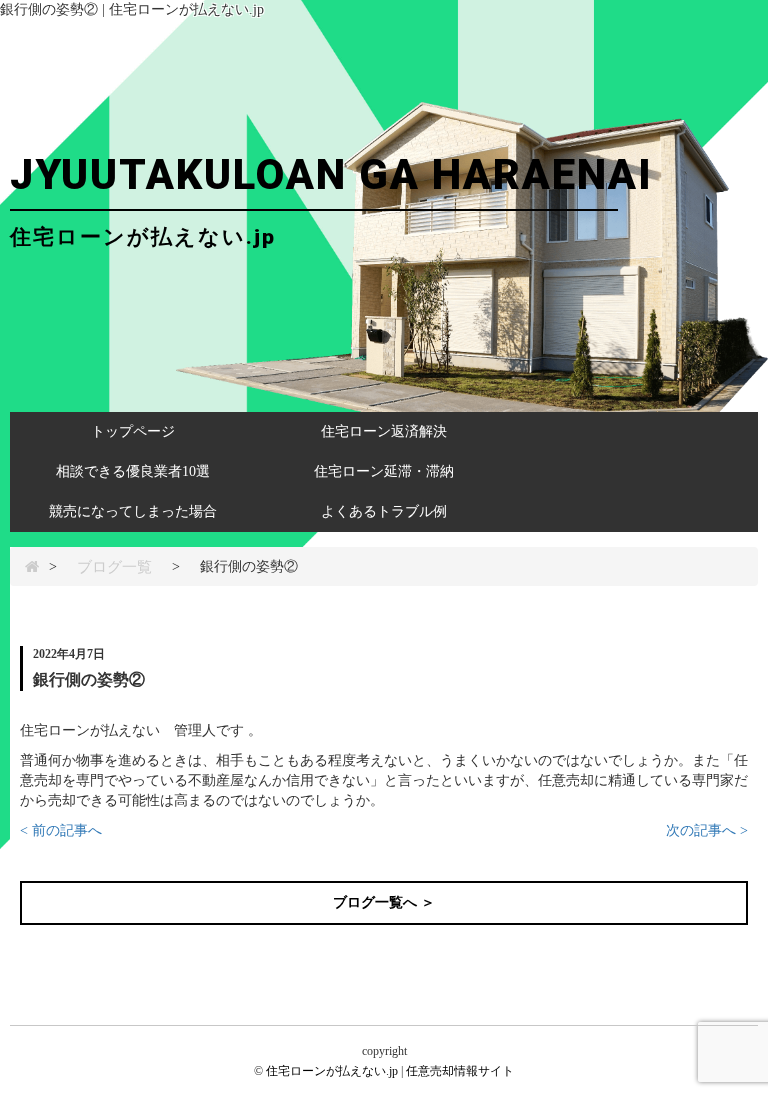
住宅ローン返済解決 (384, 431)
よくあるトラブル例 (384, 511)
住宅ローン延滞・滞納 (384, 471)
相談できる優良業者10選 (133, 471)
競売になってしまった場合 (133, 511)
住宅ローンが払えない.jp (332, 1071)
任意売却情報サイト (460, 1071)
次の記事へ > (707, 830)
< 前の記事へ (61, 830)
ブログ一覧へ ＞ (384, 902)
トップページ (133, 431)
